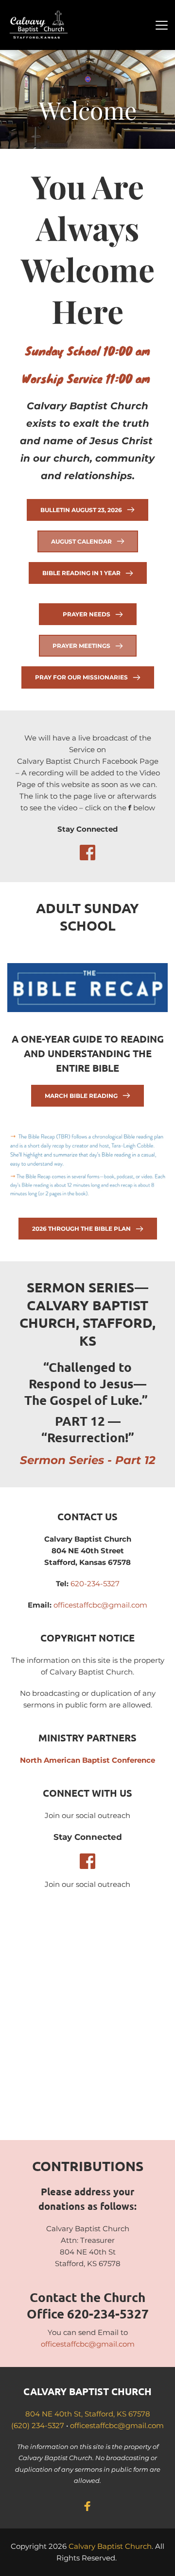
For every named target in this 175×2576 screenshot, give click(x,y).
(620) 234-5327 (38, 2425)
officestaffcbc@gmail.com (100, 1605)
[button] (162, 25)
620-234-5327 (95, 1584)
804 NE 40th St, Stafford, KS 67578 (88, 2414)
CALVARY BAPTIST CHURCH (87, 2391)
